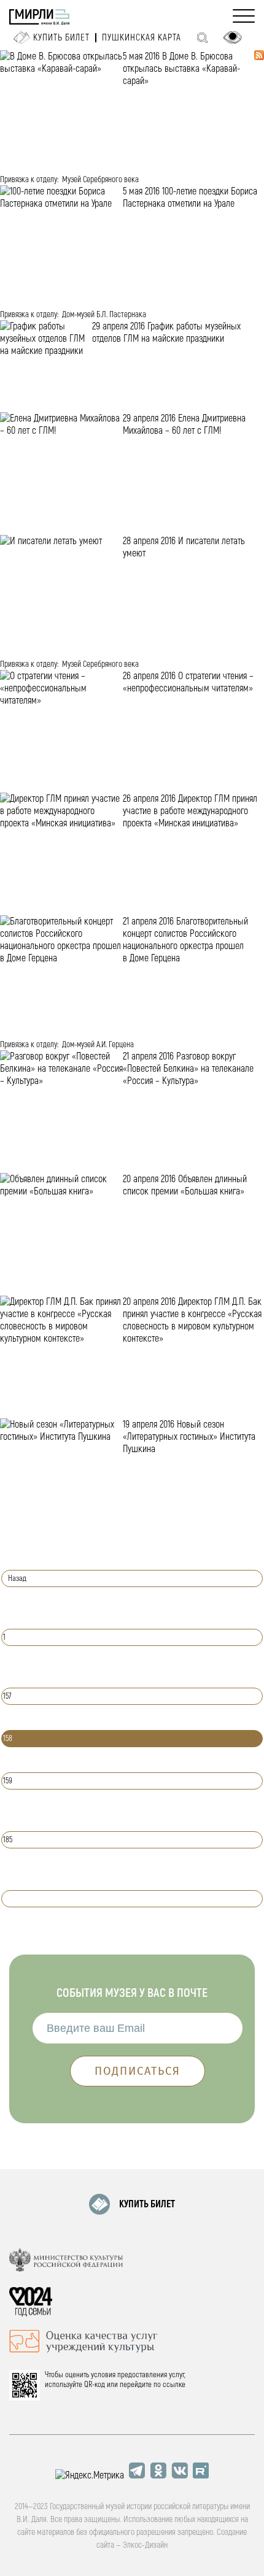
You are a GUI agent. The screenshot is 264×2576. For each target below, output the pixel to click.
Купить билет (61, 38)
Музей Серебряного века (100, 179)
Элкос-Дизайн (145, 2545)
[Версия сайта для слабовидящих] (233, 37)
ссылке (174, 2385)
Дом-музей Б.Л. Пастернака (104, 314)
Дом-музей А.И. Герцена (98, 1044)
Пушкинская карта (142, 38)
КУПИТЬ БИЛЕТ (147, 2204)
